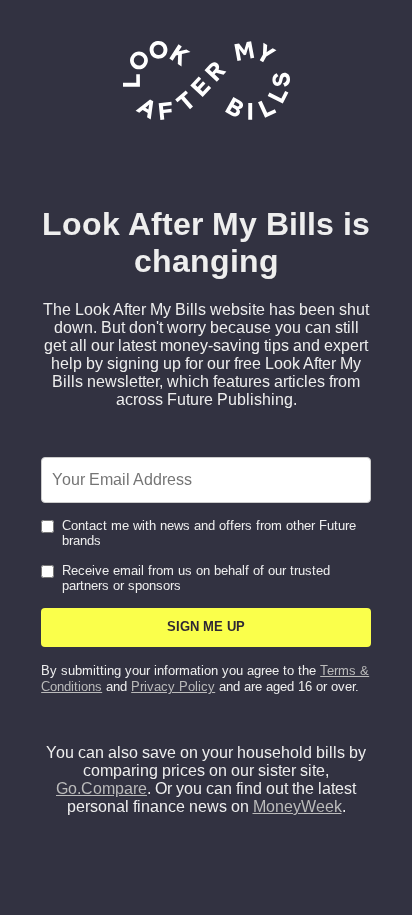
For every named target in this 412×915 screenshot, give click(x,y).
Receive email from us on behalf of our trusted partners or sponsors (196, 578)
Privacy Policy (173, 686)
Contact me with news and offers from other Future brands (209, 533)
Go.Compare (101, 788)
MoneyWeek (297, 806)
